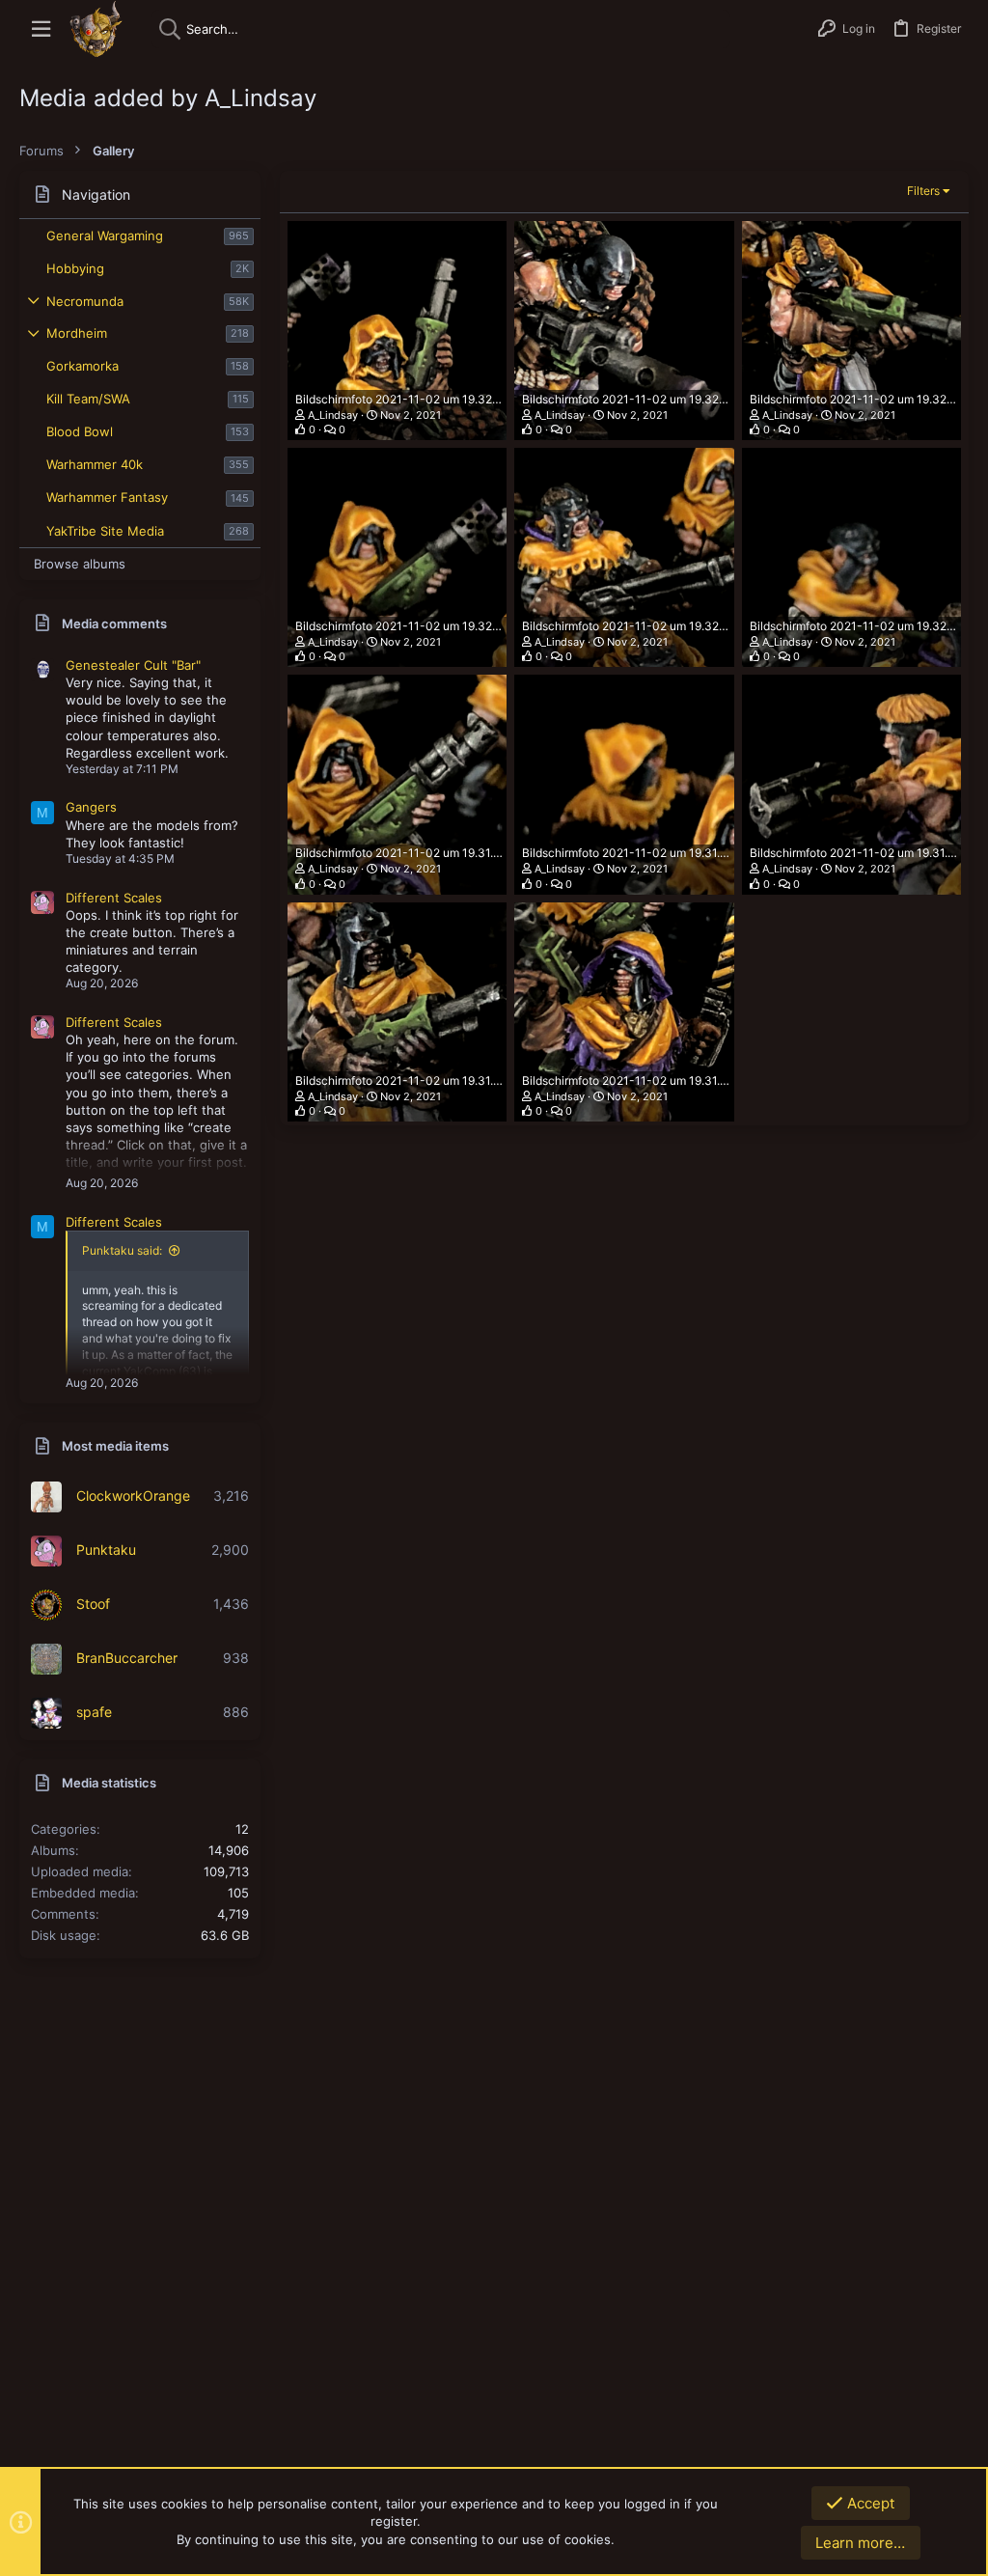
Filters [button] (923, 191)
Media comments (114, 623)
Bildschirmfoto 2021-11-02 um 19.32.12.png (412, 626)
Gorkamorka (82, 366)
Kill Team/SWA (88, 399)
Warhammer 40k (95, 464)
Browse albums (80, 564)
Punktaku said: (122, 1250)
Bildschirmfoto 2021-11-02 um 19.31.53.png (640, 853)
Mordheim (77, 333)
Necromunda (85, 301)
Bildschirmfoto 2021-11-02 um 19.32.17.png (866, 399)
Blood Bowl (80, 431)
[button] (41, 29)
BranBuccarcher (127, 1658)
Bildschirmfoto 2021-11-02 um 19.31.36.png (640, 1080)
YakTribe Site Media (105, 531)
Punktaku (106, 1550)
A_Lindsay (333, 415)
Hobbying (75, 268)
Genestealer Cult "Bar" (133, 665)
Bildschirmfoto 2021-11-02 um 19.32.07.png (640, 626)
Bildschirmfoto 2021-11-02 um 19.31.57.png (412, 853)
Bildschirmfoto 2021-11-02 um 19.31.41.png (412, 1080)
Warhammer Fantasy (107, 497)
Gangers (91, 807)
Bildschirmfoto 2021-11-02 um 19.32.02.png (868, 626)
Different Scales (114, 898)
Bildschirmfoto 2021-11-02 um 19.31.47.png (867, 853)
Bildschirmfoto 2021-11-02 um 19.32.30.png (414, 399)
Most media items (115, 1446)
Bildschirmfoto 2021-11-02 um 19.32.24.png (641, 399)
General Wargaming (105, 235)
